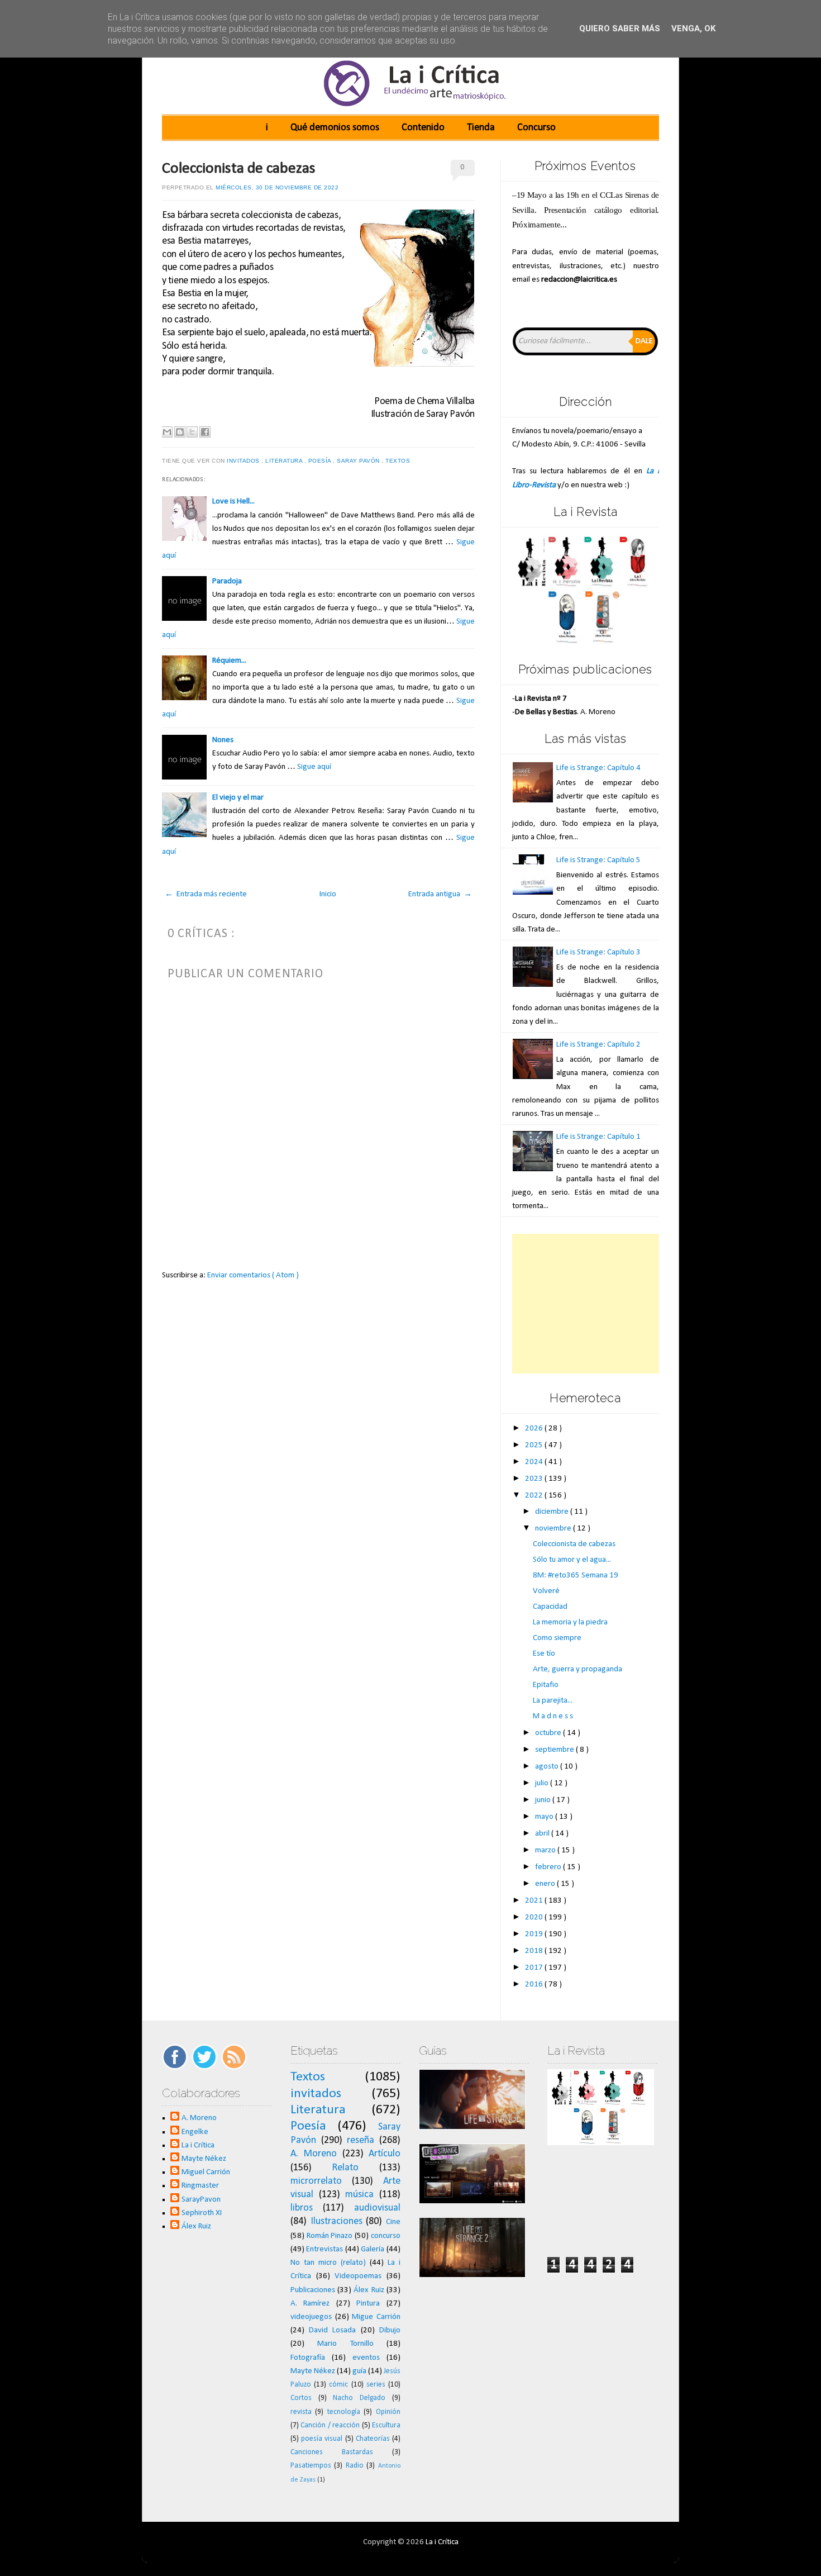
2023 (535, 1479)
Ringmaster (200, 2186)
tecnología (344, 2412)
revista (301, 2412)
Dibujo (390, 2330)
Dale (644, 341)
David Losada (332, 2330)
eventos (366, 2358)
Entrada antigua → (440, 894)
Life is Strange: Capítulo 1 (598, 1137)
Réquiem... (229, 661)
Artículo (385, 2154)
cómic (338, 2385)
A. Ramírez (310, 2304)
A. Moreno (199, 2118)
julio (543, 1783)
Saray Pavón (359, 461)
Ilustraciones (336, 2221)
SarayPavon (201, 2200)
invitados (244, 461)
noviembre (554, 1529)
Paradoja (227, 581)
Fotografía (308, 2358)
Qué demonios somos (335, 128)
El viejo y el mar (238, 798)
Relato (345, 2168)
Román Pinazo (330, 2236)
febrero (549, 1867)
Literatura (285, 461)
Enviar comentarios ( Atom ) (253, 1275)
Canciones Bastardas (332, 2452)
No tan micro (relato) (328, 2263)
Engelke (195, 2132)
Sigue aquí (314, 767)
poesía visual (322, 2439)
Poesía (321, 461)
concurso (386, 2236)
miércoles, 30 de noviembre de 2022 (277, 187)
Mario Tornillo (345, 2344)
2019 (535, 1934)
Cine (393, 2222)
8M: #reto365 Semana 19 (576, 1575)
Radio (355, 2466)
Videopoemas (358, 2276)
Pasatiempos (311, 2466)
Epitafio (546, 1685)
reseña (361, 2140)
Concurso (536, 128)
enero (546, 1884)
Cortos (301, 2398)
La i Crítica (198, 2145)
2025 (535, 1445)
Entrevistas (324, 2249)
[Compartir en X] (192, 432)
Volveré (546, 1591)
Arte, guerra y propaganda (577, 1669)
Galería (373, 2249)
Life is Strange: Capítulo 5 (598, 860)
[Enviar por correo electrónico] (167, 432)
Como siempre (557, 1638)
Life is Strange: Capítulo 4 (598, 768)
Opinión (388, 2412)
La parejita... (553, 1701)
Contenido (423, 128)
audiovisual (377, 2208)
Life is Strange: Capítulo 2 (598, 1045)
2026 (535, 1429)
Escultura (386, 2425)
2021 (535, 1901)
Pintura (368, 2304)
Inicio (328, 894)
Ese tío (544, 1654)
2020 (535, 1917)
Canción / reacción (330, 2425)
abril (543, 1834)
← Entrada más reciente (206, 894)
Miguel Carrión (206, 2172)
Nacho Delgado (359, 2398)
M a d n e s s (553, 1716)
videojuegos (311, 2317)
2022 (535, 1496)
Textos (399, 461)
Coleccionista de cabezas (239, 169)
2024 (535, 1462)
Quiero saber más (620, 28)
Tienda (481, 128)
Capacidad (550, 1607)
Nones (223, 740)
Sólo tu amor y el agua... (572, 1560)
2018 (535, 1951)
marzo (546, 1850)
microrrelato (316, 2181)
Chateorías (373, 2439)
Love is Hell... (233, 502)
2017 (535, 1968)
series (376, 2385)
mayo (545, 1817)
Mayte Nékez (204, 2159)
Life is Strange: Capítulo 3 (598, 952)
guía (359, 2371)
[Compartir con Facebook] (205, 432)
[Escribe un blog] (180, 432)
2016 (535, 1985)
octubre (549, 1733)
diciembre (553, 1512)
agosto (548, 1767)
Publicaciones (313, 2290)
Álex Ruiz (196, 2226)
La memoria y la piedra (570, 1622)
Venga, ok (693, 28)
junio (544, 1800)
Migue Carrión (376, 2317)
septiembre (555, 1750)
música (359, 2195)
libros (302, 2208)
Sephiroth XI (202, 2213)
